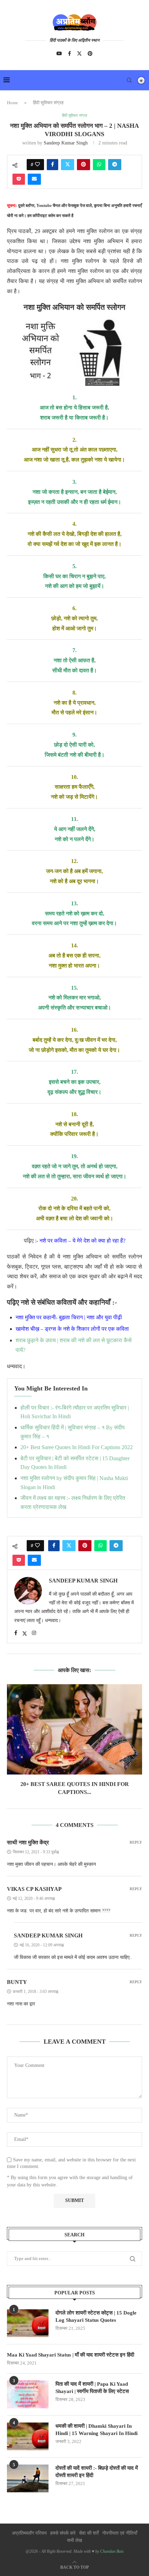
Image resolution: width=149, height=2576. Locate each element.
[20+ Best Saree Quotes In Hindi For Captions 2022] (74, 1729)
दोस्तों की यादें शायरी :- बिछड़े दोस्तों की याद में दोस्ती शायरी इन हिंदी (97, 2472)
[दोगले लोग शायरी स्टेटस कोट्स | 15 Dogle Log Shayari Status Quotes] (28, 2323)
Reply (136, 1842)
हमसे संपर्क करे (63, 2533)
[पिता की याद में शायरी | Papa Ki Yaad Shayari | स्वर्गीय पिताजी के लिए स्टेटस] (28, 2394)
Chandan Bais (112, 2551)
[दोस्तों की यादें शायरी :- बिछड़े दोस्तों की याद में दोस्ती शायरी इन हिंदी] (28, 2478)
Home (12, 103)
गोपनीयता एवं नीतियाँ (120, 2533)
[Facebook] (69, 53)
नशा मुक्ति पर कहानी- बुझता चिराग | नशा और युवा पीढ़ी (69, 1317)
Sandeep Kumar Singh (66, 143)
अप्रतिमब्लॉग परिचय (29, 2533)
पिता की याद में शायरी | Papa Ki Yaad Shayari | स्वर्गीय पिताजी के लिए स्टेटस (92, 2388)
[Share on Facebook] (52, 165)
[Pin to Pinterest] (84, 165)
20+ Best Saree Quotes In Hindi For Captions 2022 (77, 1447)
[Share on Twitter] (68, 165)
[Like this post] (37, 165)
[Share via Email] (34, 179)
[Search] (129, 80)
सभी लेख (74, 2540)
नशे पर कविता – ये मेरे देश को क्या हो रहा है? (82, 1241)
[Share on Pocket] (19, 179)
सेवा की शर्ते (89, 2533)
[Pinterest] (90, 53)
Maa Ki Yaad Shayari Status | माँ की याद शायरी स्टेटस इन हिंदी (71, 2355)
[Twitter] (79, 53)
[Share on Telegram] (115, 165)
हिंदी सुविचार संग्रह (48, 103)
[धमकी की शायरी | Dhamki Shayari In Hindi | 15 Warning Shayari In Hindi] (28, 2436)
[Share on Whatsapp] (99, 165)
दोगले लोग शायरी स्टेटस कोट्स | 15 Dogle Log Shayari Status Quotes (96, 2316)
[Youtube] (59, 53)
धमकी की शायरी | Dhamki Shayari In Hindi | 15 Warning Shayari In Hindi (97, 2430)
